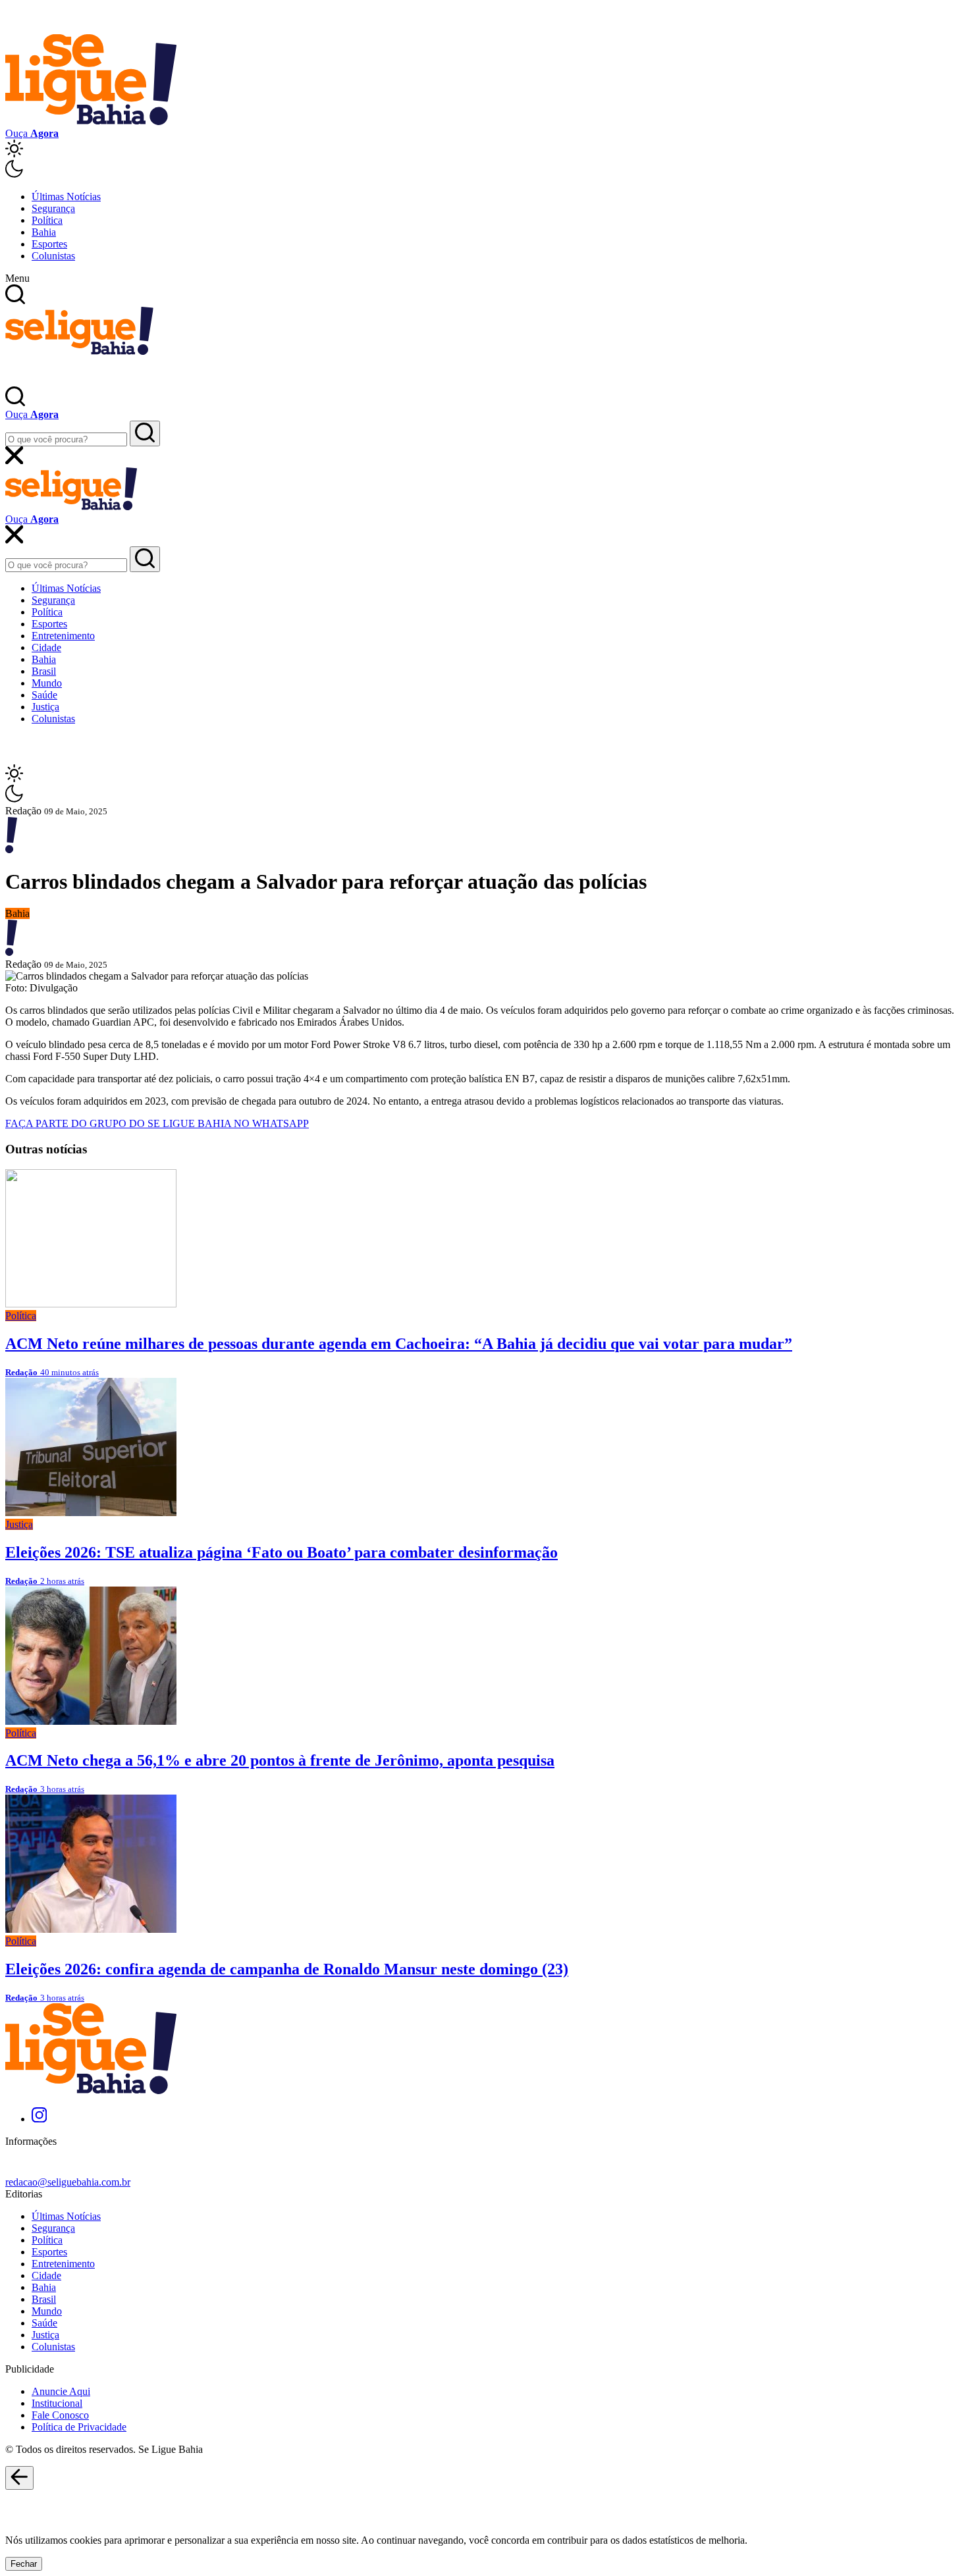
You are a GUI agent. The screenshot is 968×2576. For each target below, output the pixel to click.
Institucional (57, 2403)
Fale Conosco (60, 2415)
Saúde (44, 695)
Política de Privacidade (79, 2427)
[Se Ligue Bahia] (91, 121)
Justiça (45, 707)
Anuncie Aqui (61, 2391)
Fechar (24, 2564)
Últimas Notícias (66, 197)
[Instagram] (39, 2119)
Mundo (47, 683)
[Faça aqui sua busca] (145, 559)
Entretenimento (63, 636)
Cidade (46, 647)
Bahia (44, 232)
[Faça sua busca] (145, 434)
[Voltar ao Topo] (19, 2478)
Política (47, 220)
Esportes (49, 244)
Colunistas (53, 256)
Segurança (53, 208)
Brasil (44, 671)
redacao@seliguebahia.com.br (68, 2182)
